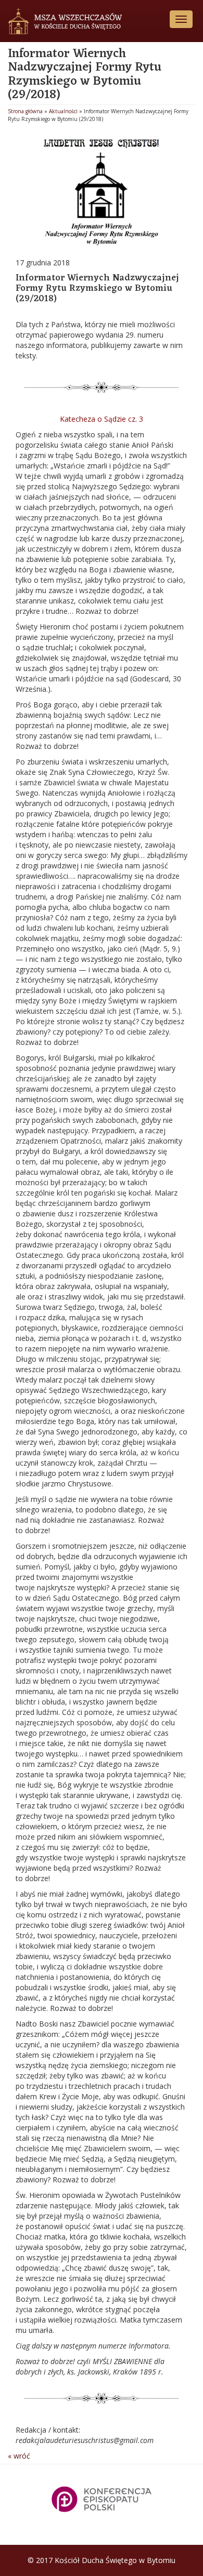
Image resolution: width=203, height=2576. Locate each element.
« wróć (19, 2456)
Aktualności (63, 111)
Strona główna (25, 111)
